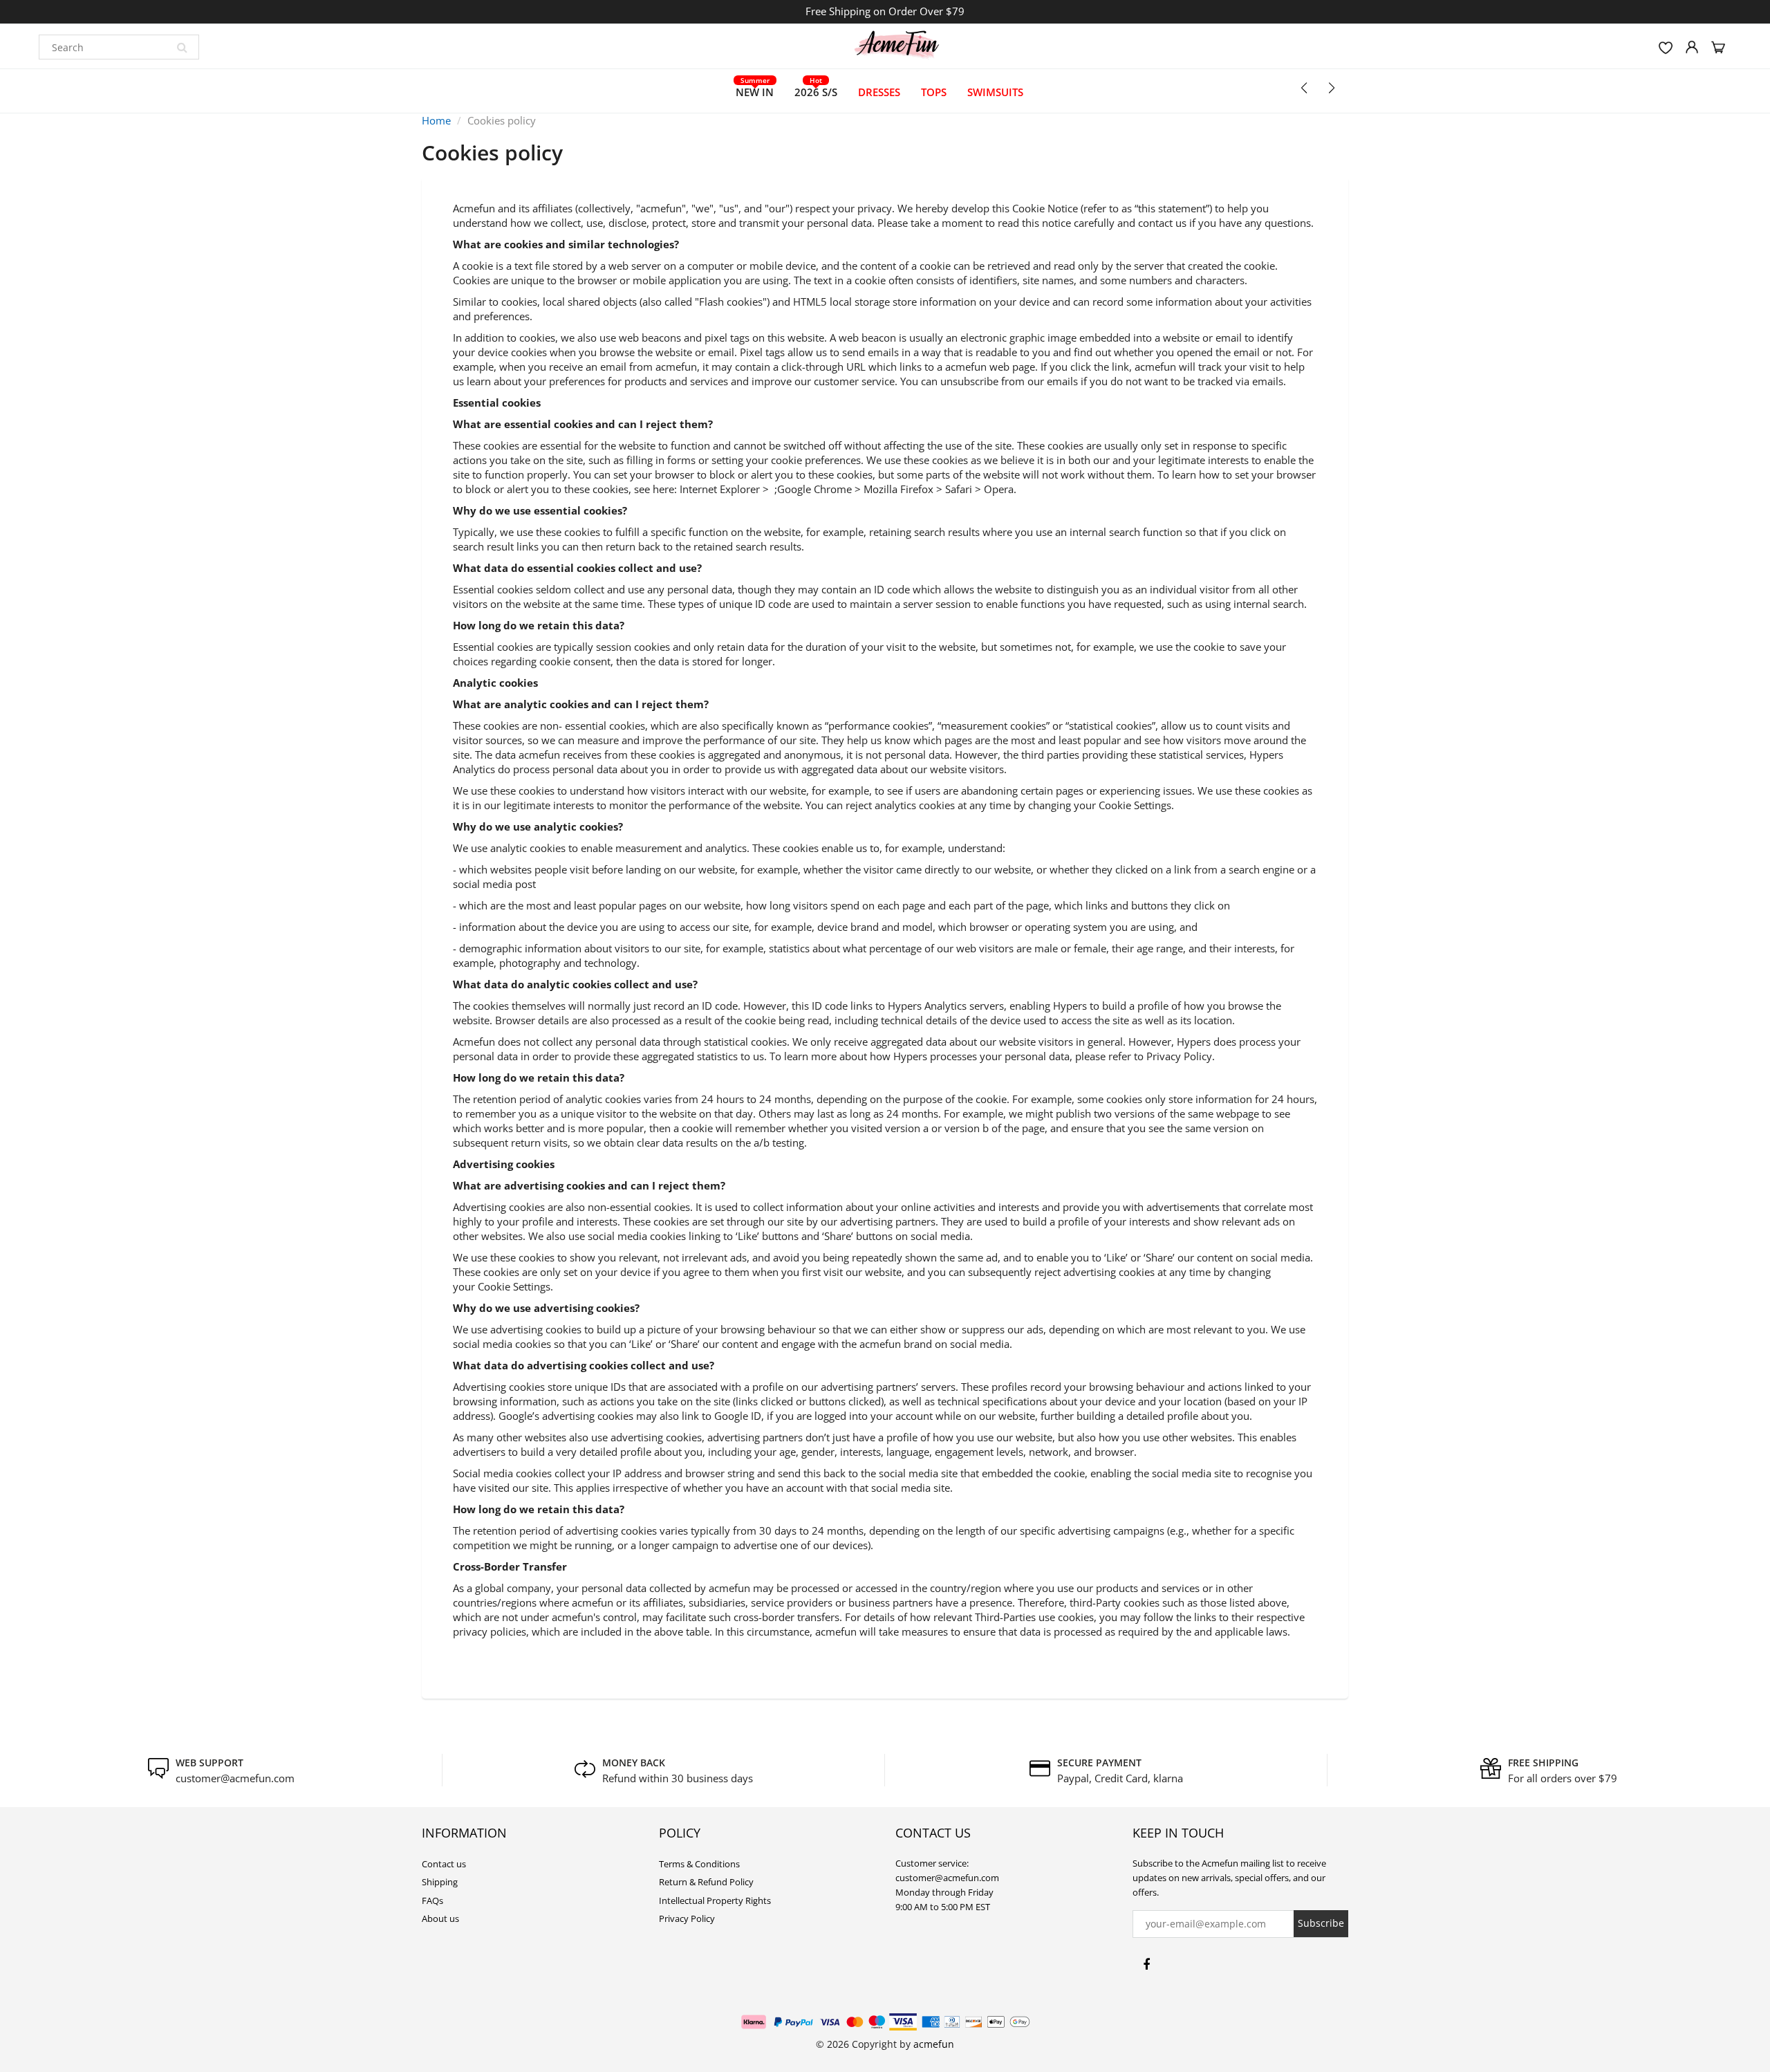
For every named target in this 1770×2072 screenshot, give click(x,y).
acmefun (934, 2044)
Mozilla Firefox (898, 489)
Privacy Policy (687, 1918)
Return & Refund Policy (706, 1882)
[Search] (182, 47)
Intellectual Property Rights (715, 1900)
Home (436, 120)
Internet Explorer (720, 489)
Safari (959, 489)
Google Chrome (814, 489)
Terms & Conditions (699, 1864)
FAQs (432, 1900)
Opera (999, 489)
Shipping (440, 1882)
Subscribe (1321, 1923)
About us (440, 1918)
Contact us (444, 1864)
